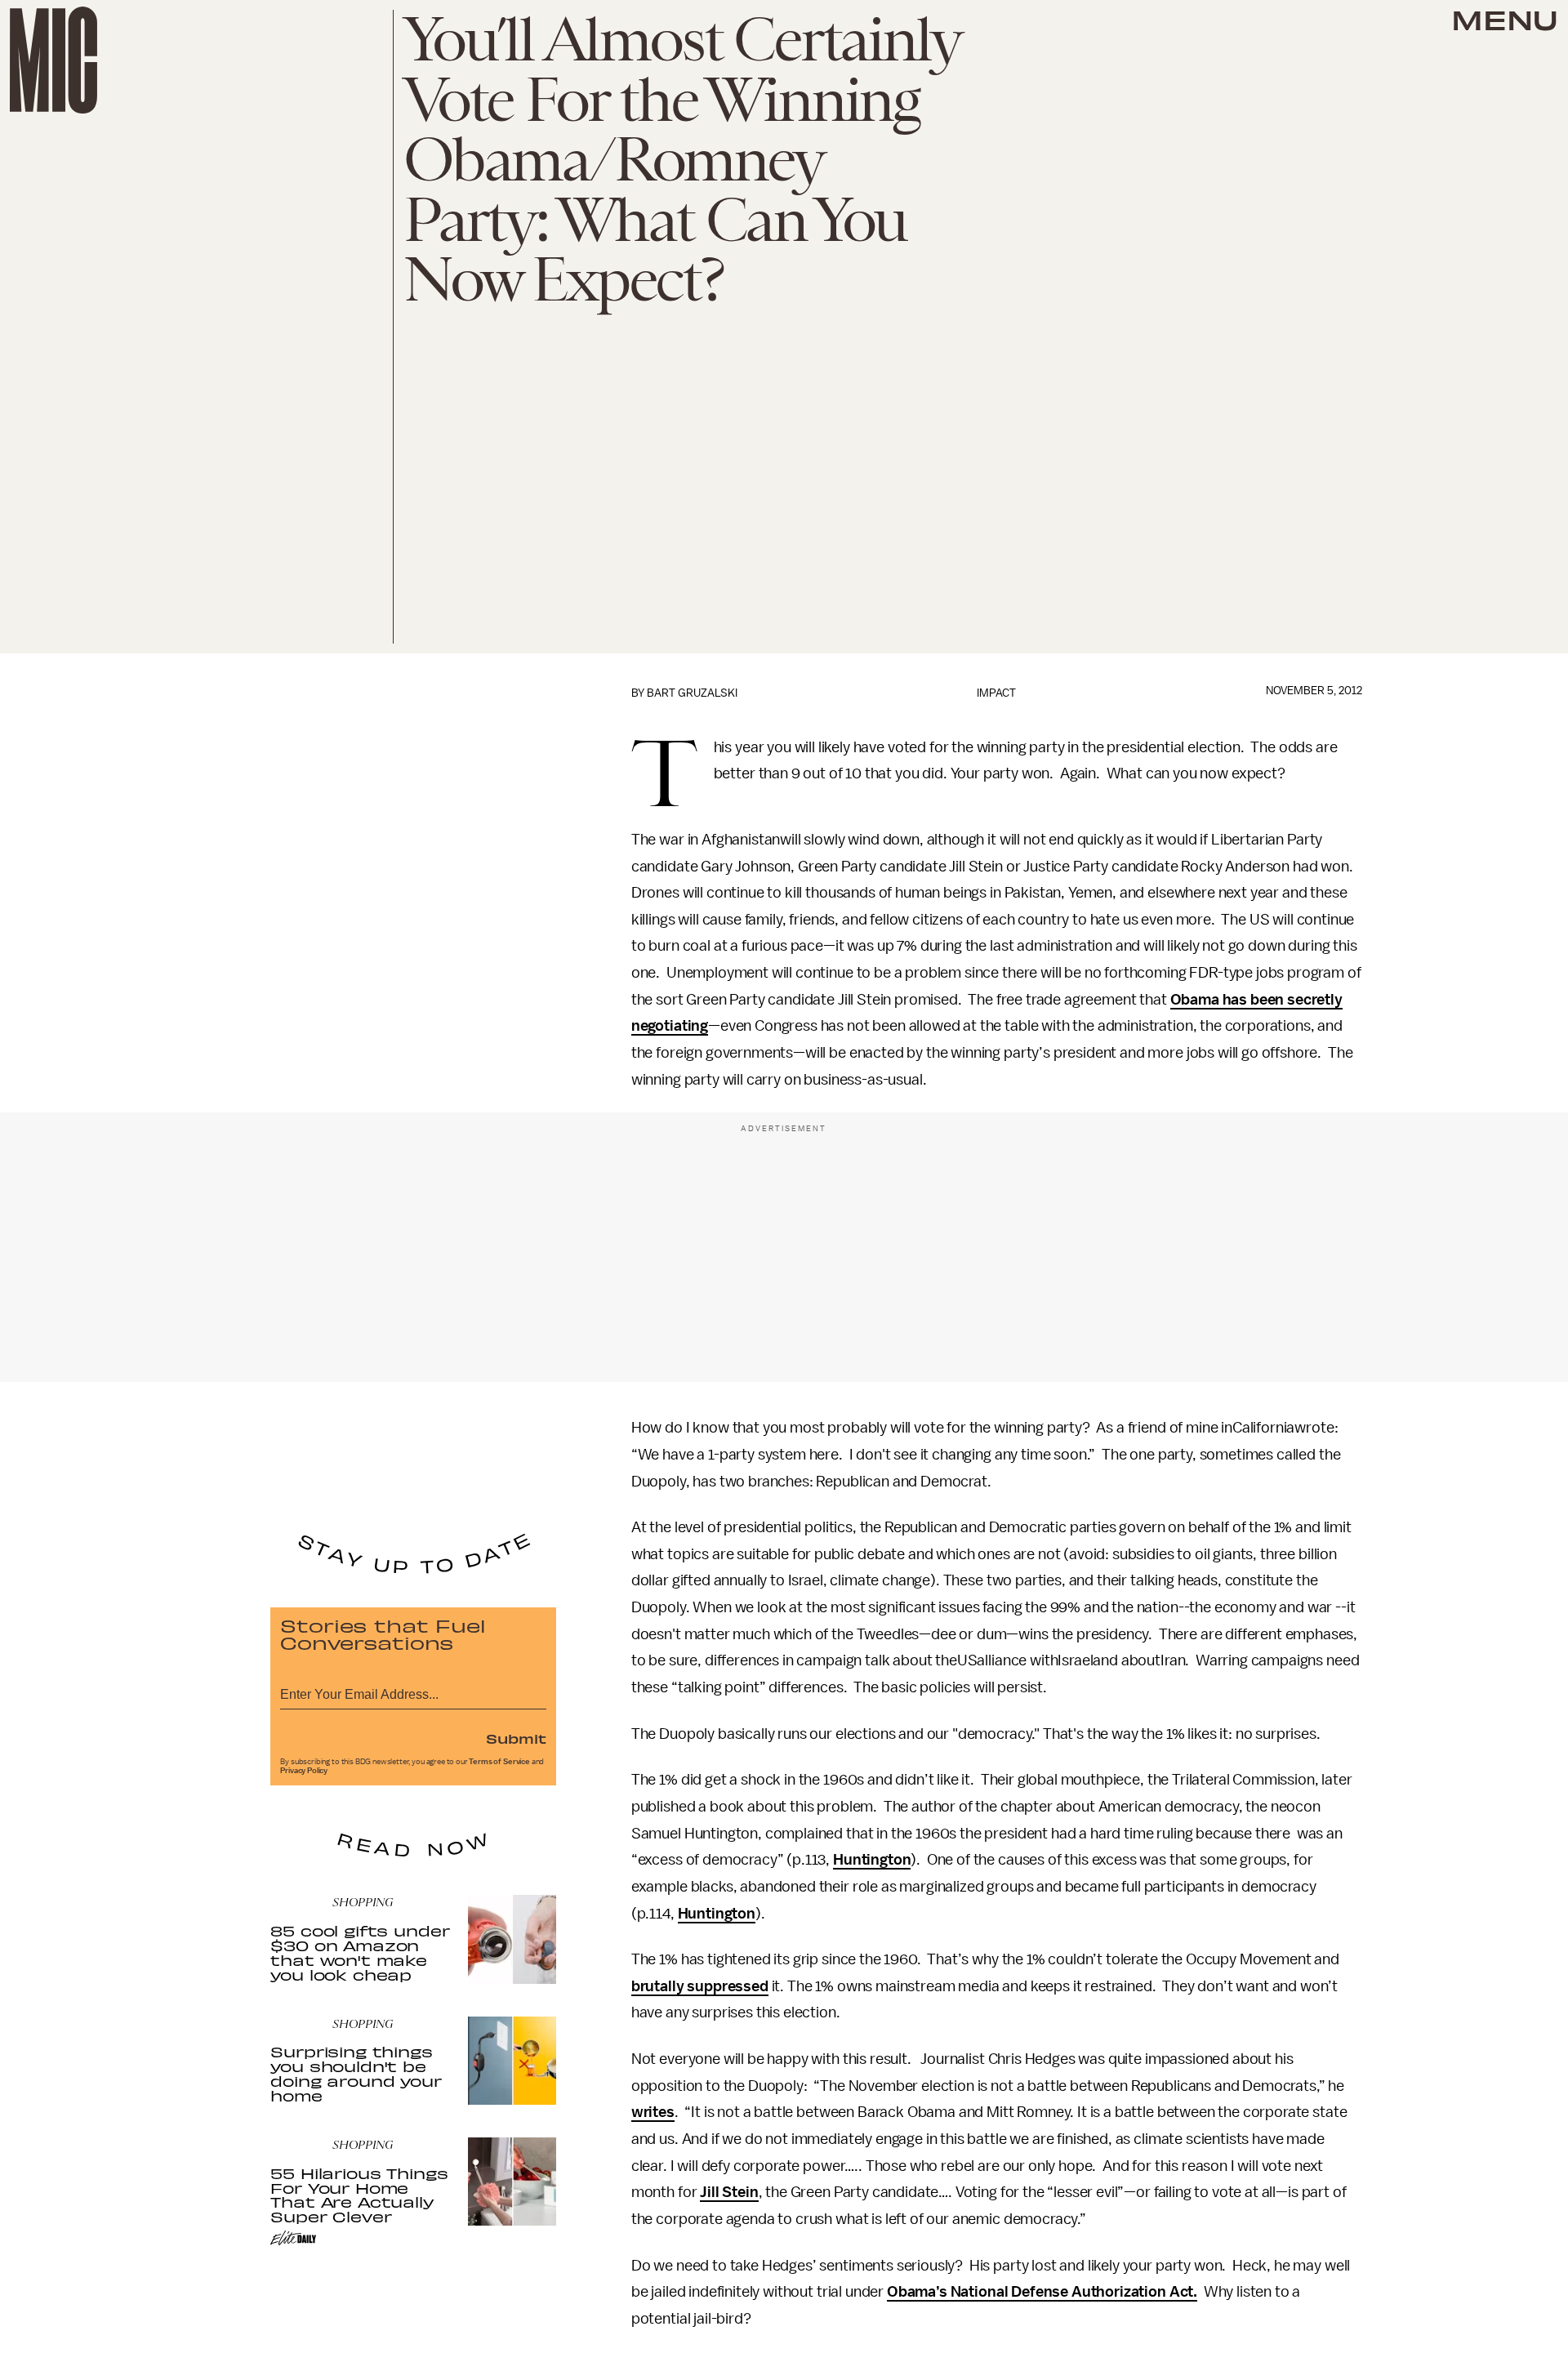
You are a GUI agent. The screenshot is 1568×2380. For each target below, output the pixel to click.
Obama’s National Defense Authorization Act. (1042, 2292)
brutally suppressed (700, 1986)
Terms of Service (499, 1762)
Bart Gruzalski (692, 693)
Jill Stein (729, 2192)
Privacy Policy (304, 1771)
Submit (516, 1738)
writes (653, 2112)
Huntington (872, 1860)
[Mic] (53, 60)
